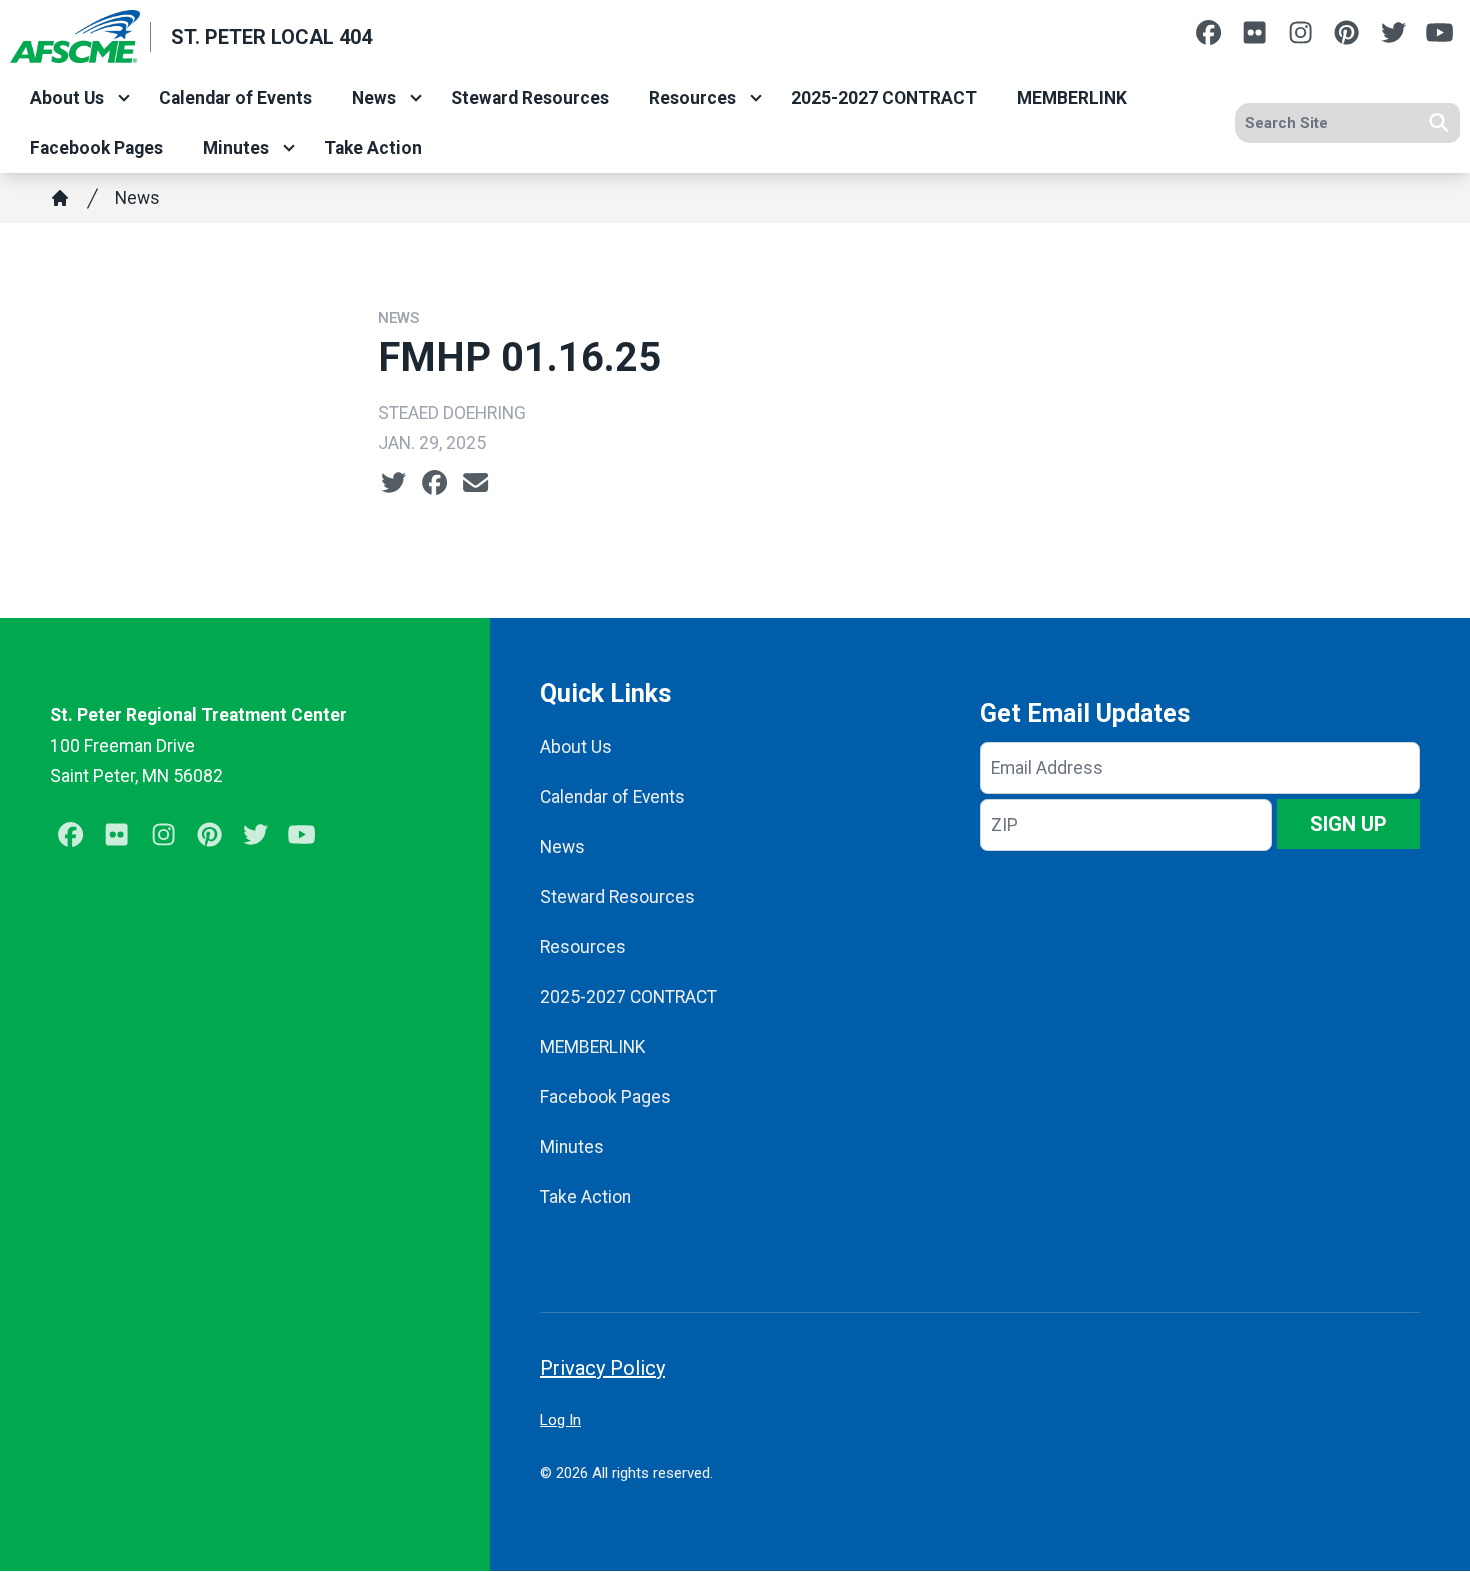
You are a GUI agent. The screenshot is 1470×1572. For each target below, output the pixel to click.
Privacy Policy (602, 1368)
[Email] (475, 483)
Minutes (236, 148)
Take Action (373, 148)
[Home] (60, 198)
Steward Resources (530, 98)
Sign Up (1348, 824)
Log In (560, 1420)
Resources (692, 98)
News (374, 98)
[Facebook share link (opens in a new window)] (434, 483)
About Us (67, 98)
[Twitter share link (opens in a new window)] (393, 483)
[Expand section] (124, 98)
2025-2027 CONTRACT (884, 98)
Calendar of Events (235, 98)
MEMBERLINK (1072, 98)
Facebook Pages (96, 148)
